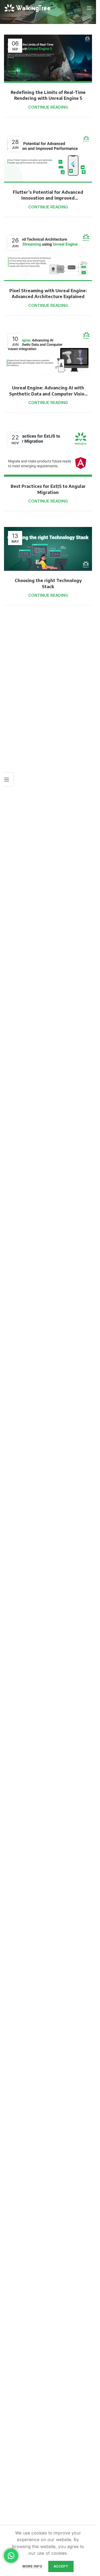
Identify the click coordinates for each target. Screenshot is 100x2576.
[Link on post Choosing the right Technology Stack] (48, 549)
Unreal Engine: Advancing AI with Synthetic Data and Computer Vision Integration (48, 394)
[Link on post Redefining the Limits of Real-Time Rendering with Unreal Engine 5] (48, 59)
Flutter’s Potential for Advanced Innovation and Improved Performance (48, 198)
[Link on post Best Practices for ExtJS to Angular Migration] (48, 453)
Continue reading (48, 107)
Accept (61, 2566)
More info (33, 2566)
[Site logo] (28, 8)
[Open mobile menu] (89, 8)
